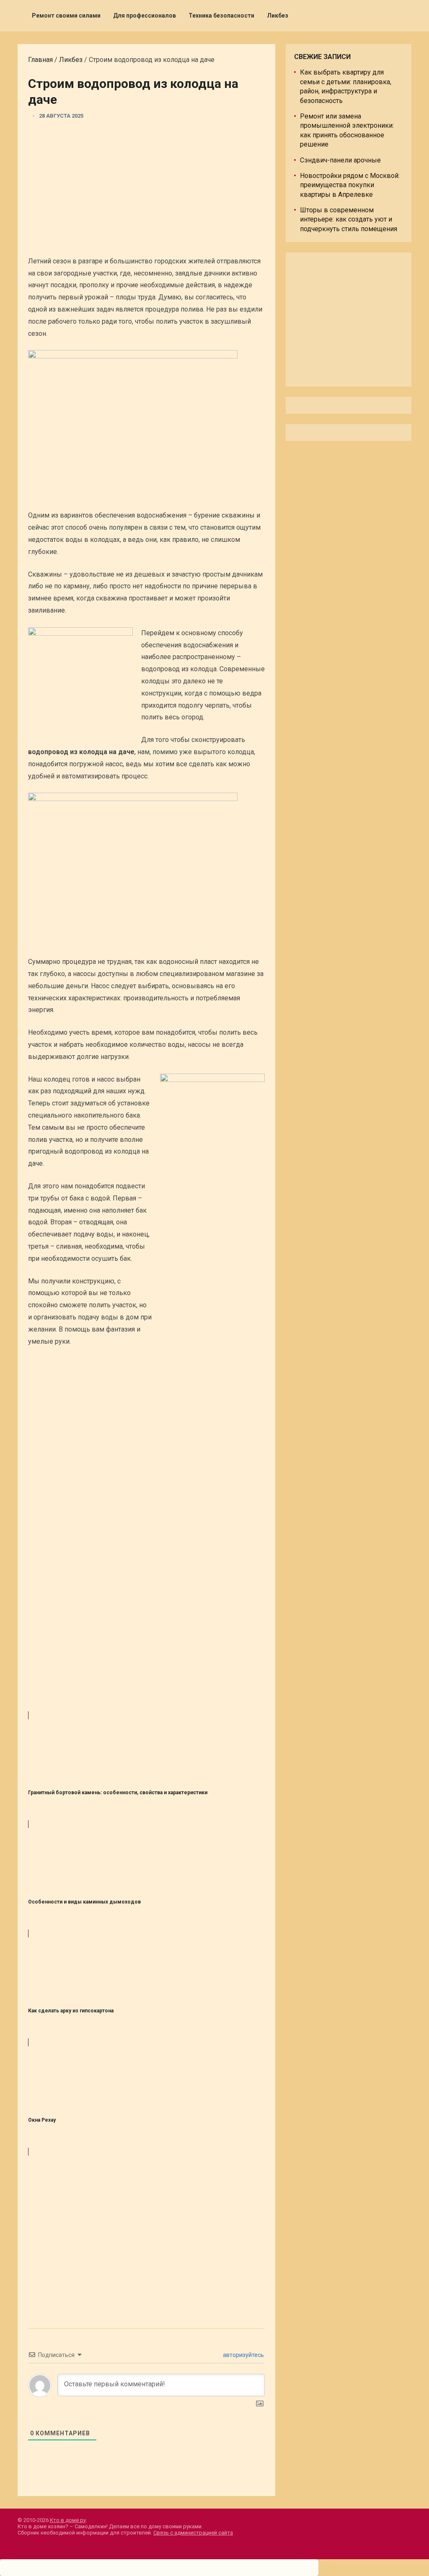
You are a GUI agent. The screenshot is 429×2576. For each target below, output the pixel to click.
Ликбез (278, 15)
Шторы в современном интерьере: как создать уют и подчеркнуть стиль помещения (349, 219)
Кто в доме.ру (68, 2520)
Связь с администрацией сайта (193, 2533)
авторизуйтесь (243, 2355)
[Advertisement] (146, 191)
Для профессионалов (145, 15)
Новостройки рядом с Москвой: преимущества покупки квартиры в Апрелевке (350, 185)
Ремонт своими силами (66, 15)
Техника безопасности (221, 15)
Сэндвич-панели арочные (340, 160)
